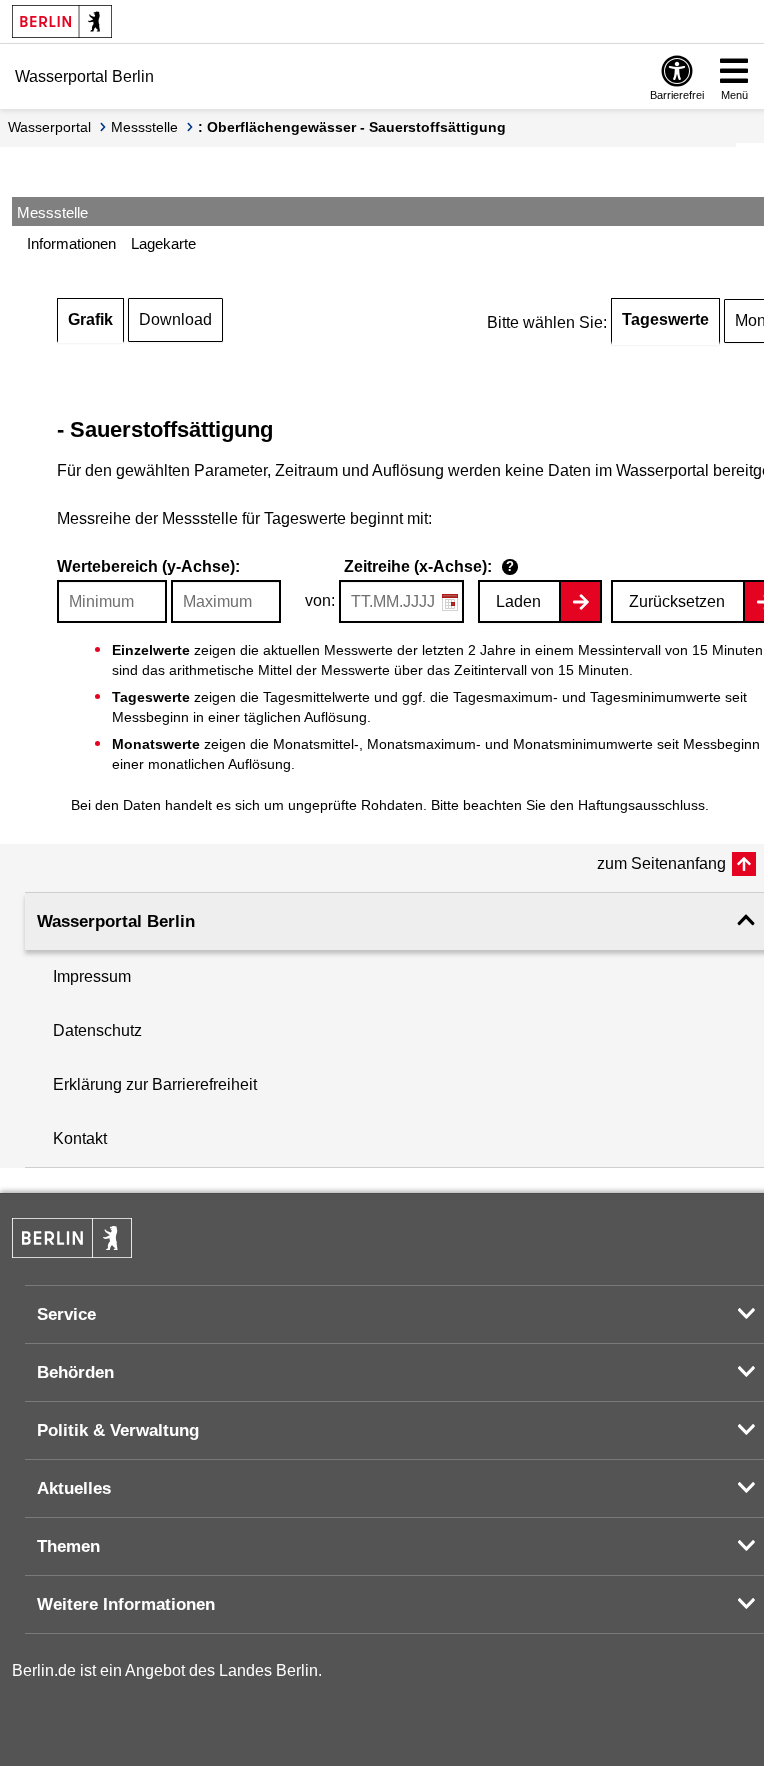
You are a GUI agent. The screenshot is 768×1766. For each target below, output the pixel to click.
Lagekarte (163, 243)
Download (175, 319)
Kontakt (80, 1138)
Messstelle (144, 127)
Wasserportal (49, 127)
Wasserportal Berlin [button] (116, 921)
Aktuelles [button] (74, 1488)
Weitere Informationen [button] (126, 1604)
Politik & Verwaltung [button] (118, 1430)
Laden (518, 601)
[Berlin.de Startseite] (62, 21)
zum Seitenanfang (661, 863)
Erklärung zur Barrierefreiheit (155, 1084)
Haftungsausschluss (641, 805)
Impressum (92, 976)
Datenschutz (97, 1030)
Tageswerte (665, 319)
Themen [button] (68, 1546)
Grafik (90, 319)
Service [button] (66, 1314)
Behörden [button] (75, 1372)
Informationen (71, 243)
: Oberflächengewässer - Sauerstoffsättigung (352, 127)
